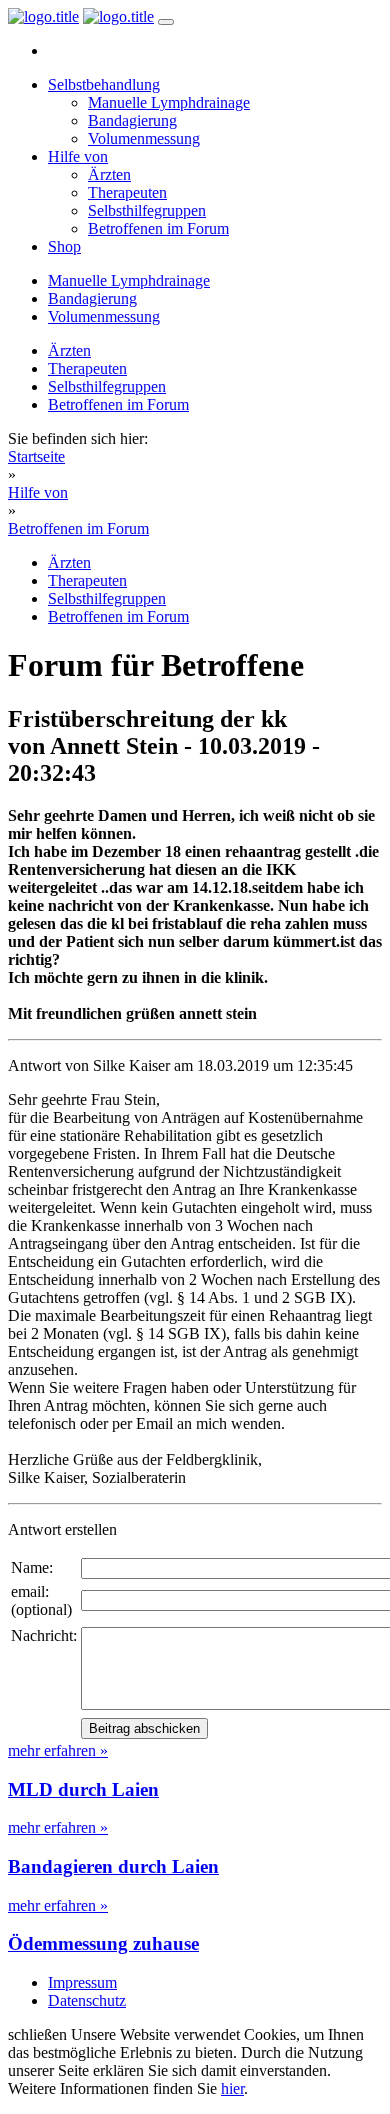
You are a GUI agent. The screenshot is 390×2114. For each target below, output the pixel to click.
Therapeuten (127, 192)
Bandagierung (132, 120)
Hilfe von (78, 156)
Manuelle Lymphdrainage (169, 102)
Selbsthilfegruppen (147, 210)
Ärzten (109, 174)
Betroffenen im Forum (158, 228)
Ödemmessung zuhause (103, 1943)
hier (232, 2088)
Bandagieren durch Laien (113, 1866)
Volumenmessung (144, 138)
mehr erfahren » (58, 1750)
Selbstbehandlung (104, 84)
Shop (64, 246)
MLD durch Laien (83, 1789)
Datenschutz (87, 2000)
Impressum (82, 1982)
